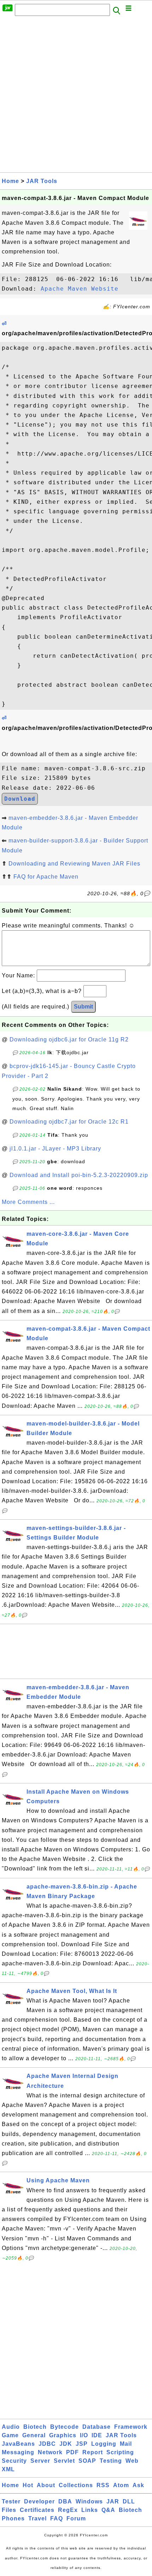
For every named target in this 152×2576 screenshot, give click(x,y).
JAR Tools (42, 181)
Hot (28, 2485)
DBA (65, 2501)
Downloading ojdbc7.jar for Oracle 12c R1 (69, 1122)
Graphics (63, 2435)
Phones (13, 2518)
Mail (126, 2444)
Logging (104, 2444)
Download (20, 799)
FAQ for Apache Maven (46, 877)
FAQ (57, 2518)
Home (10, 181)
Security (14, 2461)
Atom (121, 2485)
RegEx (68, 2510)
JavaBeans (18, 2444)
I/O (84, 2435)
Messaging (18, 2452)
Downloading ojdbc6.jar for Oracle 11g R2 (69, 1039)
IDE (97, 2435)
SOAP (87, 2461)
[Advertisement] (76, 96)
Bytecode (65, 2427)
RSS (103, 2485)
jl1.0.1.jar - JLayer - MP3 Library (55, 1149)
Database (97, 2427)
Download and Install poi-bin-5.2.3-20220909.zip (79, 1175)
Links (90, 2510)
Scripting (120, 2452)
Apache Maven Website (80, 289)
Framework (131, 2427)
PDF (72, 2452)
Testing (111, 2461)
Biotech (35, 2427)
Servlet (64, 2461)
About (46, 2485)
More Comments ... (28, 1202)
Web (132, 2461)
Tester (11, 2501)
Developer (39, 2501)
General (34, 2435)
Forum (76, 2518)
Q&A (108, 2510)
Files (9, 2510)
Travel (37, 2518)
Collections (76, 2485)
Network (50, 2452)
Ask (138, 2485)
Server (40, 2461)
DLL (129, 2501)
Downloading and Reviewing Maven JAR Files (74, 864)
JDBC (47, 2444)
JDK (66, 2444)
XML (8, 2469)
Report (93, 2452)
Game (10, 2435)
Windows (89, 2501)
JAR (113, 2501)
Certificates (37, 2510)
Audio (11, 2427)
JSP (82, 2444)
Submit (83, 1007)
